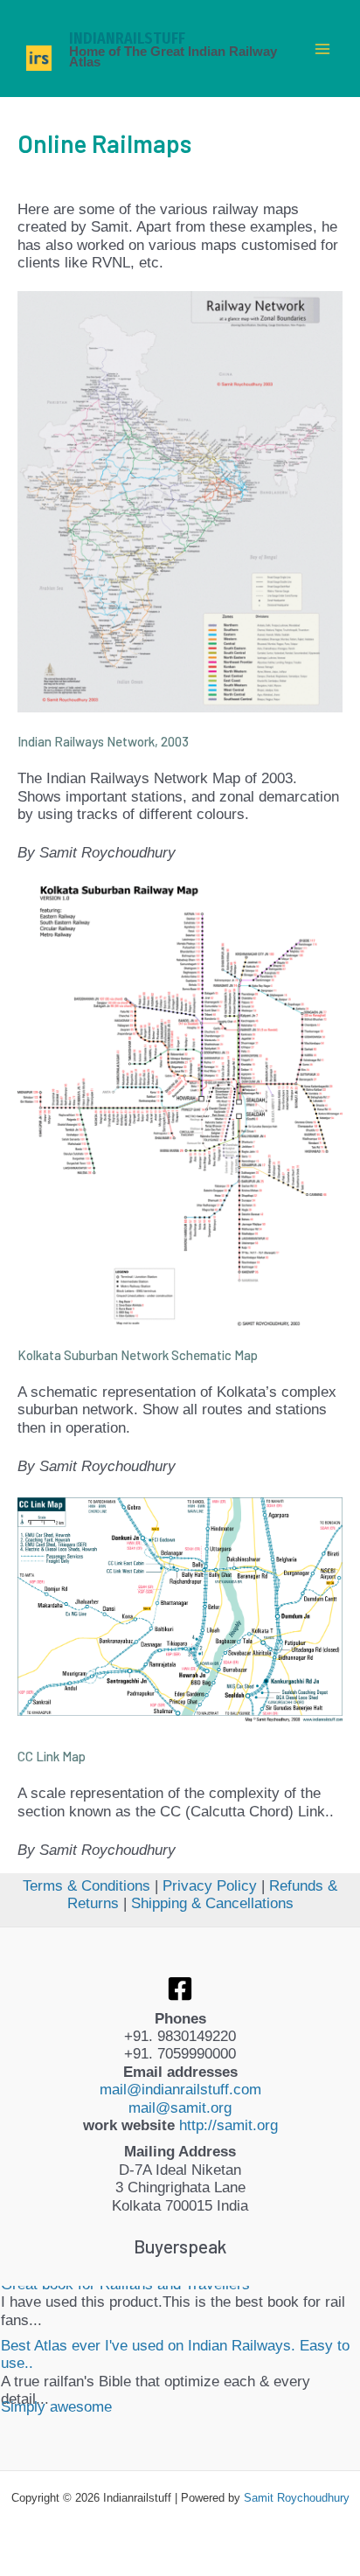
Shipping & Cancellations (212, 1903)
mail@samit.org (180, 2108)
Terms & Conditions (87, 1886)
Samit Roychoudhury (297, 2498)
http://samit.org (228, 2125)
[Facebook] (180, 1989)
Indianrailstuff (127, 38)
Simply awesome (56, 2357)
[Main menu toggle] (323, 49)
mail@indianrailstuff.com (180, 2090)
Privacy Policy (210, 1886)
